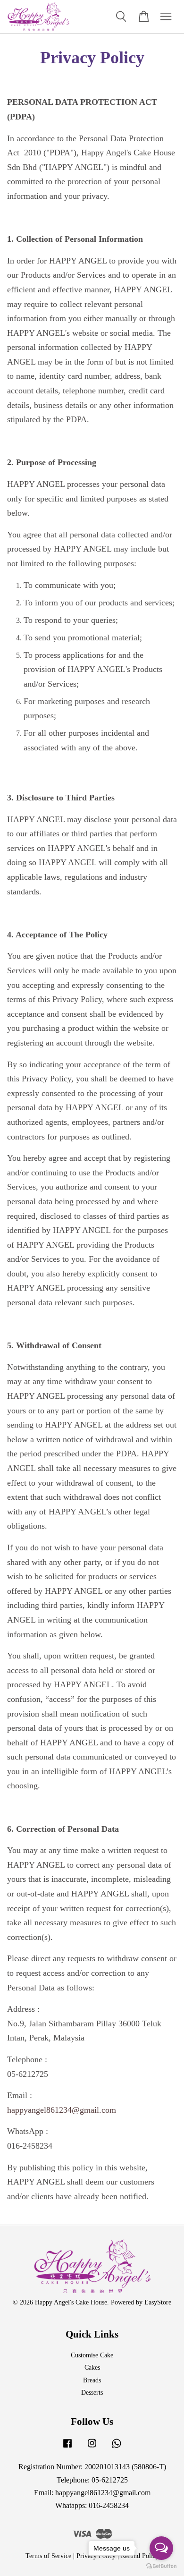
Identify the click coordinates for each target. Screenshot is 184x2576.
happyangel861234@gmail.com (62, 2110)
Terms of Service (48, 2556)
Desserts (92, 2393)
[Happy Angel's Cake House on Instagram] (92, 2448)
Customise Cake (92, 2355)
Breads (92, 2380)
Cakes (92, 2368)
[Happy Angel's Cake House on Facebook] (67, 2448)
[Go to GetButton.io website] (161, 2566)
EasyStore (158, 2302)
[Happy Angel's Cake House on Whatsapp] (117, 2448)
